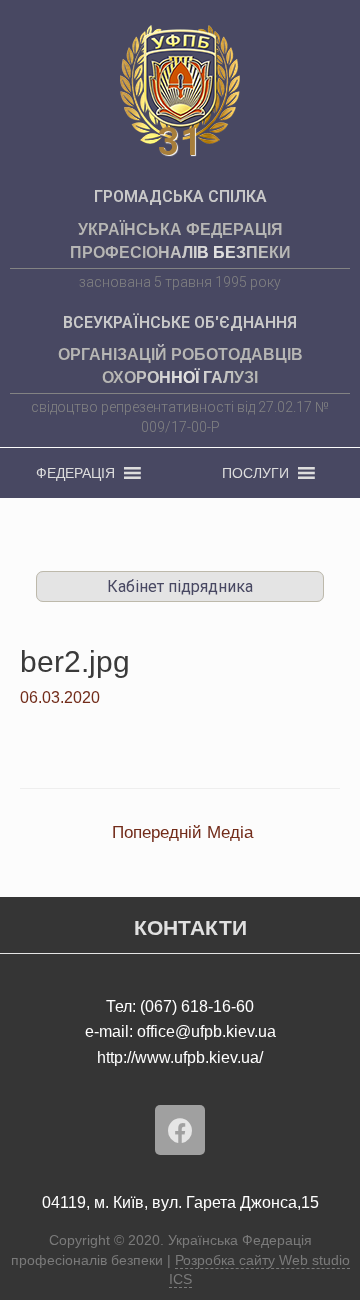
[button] (75, 473)
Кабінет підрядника (180, 586)
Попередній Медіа (182, 832)
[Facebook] (180, 1130)
